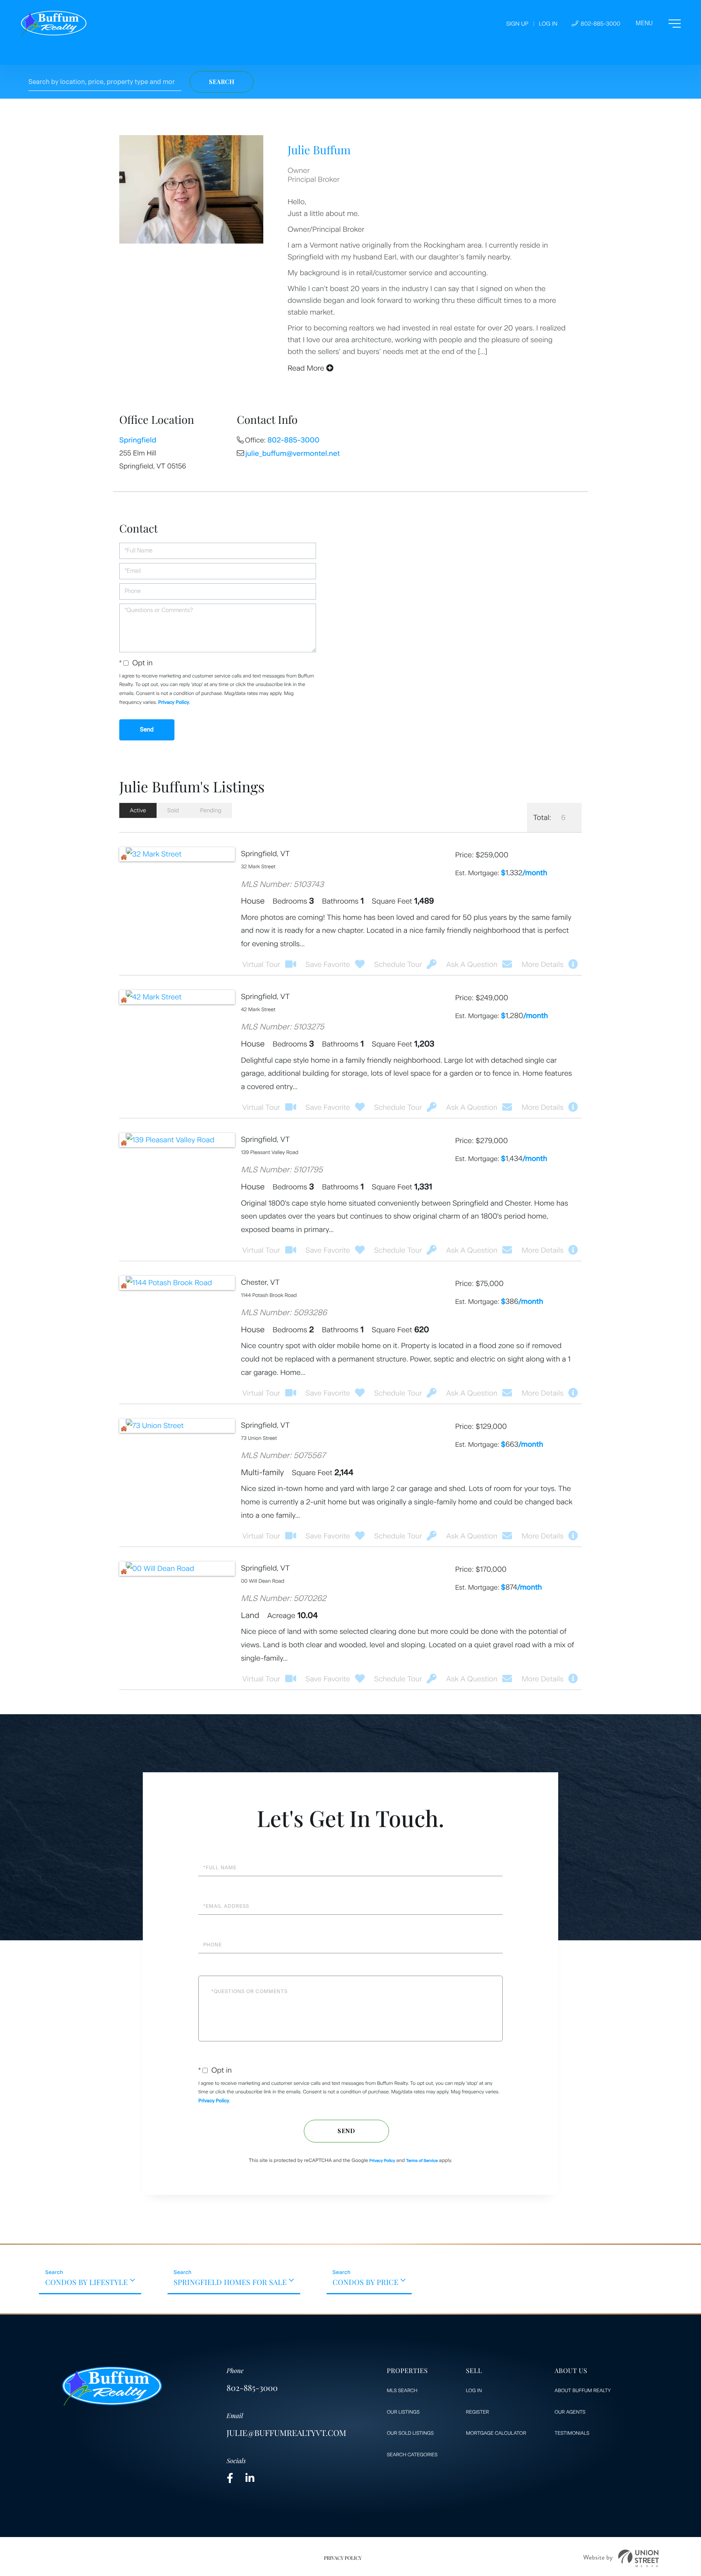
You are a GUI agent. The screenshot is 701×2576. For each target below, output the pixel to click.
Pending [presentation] (211, 810)
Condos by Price (366, 2282)
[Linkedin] (250, 2478)
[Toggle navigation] (658, 24)
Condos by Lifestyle (86, 2282)
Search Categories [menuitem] (412, 2455)
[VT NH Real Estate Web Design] (621, 2558)
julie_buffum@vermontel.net (293, 453)
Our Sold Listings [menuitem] (410, 2433)
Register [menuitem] (478, 2412)
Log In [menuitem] (474, 2390)
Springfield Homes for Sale (230, 2282)
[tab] (138, 810)
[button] (221, 82)
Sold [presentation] (173, 810)
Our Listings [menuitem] (403, 2412)
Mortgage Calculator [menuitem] (496, 2433)
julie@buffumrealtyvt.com (287, 2433)
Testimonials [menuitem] (572, 2433)
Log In (548, 24)
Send (346, 2131)
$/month (524, 873)
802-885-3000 (600, 24)
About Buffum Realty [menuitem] (583, 2390)
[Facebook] (230, 2478)
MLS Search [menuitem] (402, 2390)
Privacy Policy (174, 702)
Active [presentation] (138, 810)
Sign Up (517, 24)
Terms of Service (422, 2161)
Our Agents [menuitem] (570, 2412)
